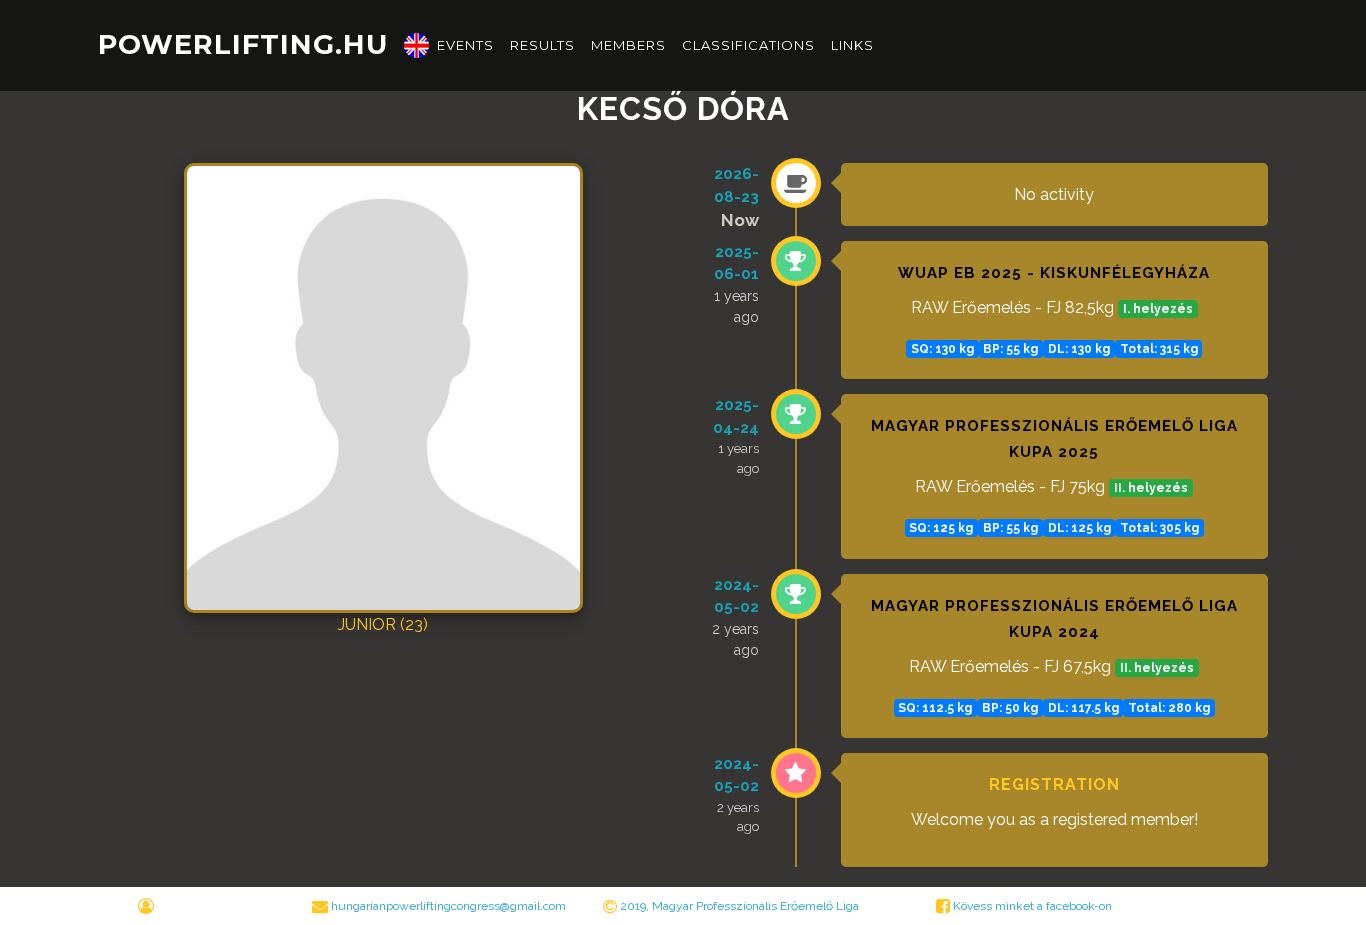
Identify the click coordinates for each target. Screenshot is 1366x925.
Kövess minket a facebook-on (1031, 906)
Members (628, 45)
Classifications (748, 45)
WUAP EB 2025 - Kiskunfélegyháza (1054, 273)
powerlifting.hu (243, 44)
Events (465, 45)
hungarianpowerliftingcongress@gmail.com (448, 906)
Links (852, 45)
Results (542, 45)
